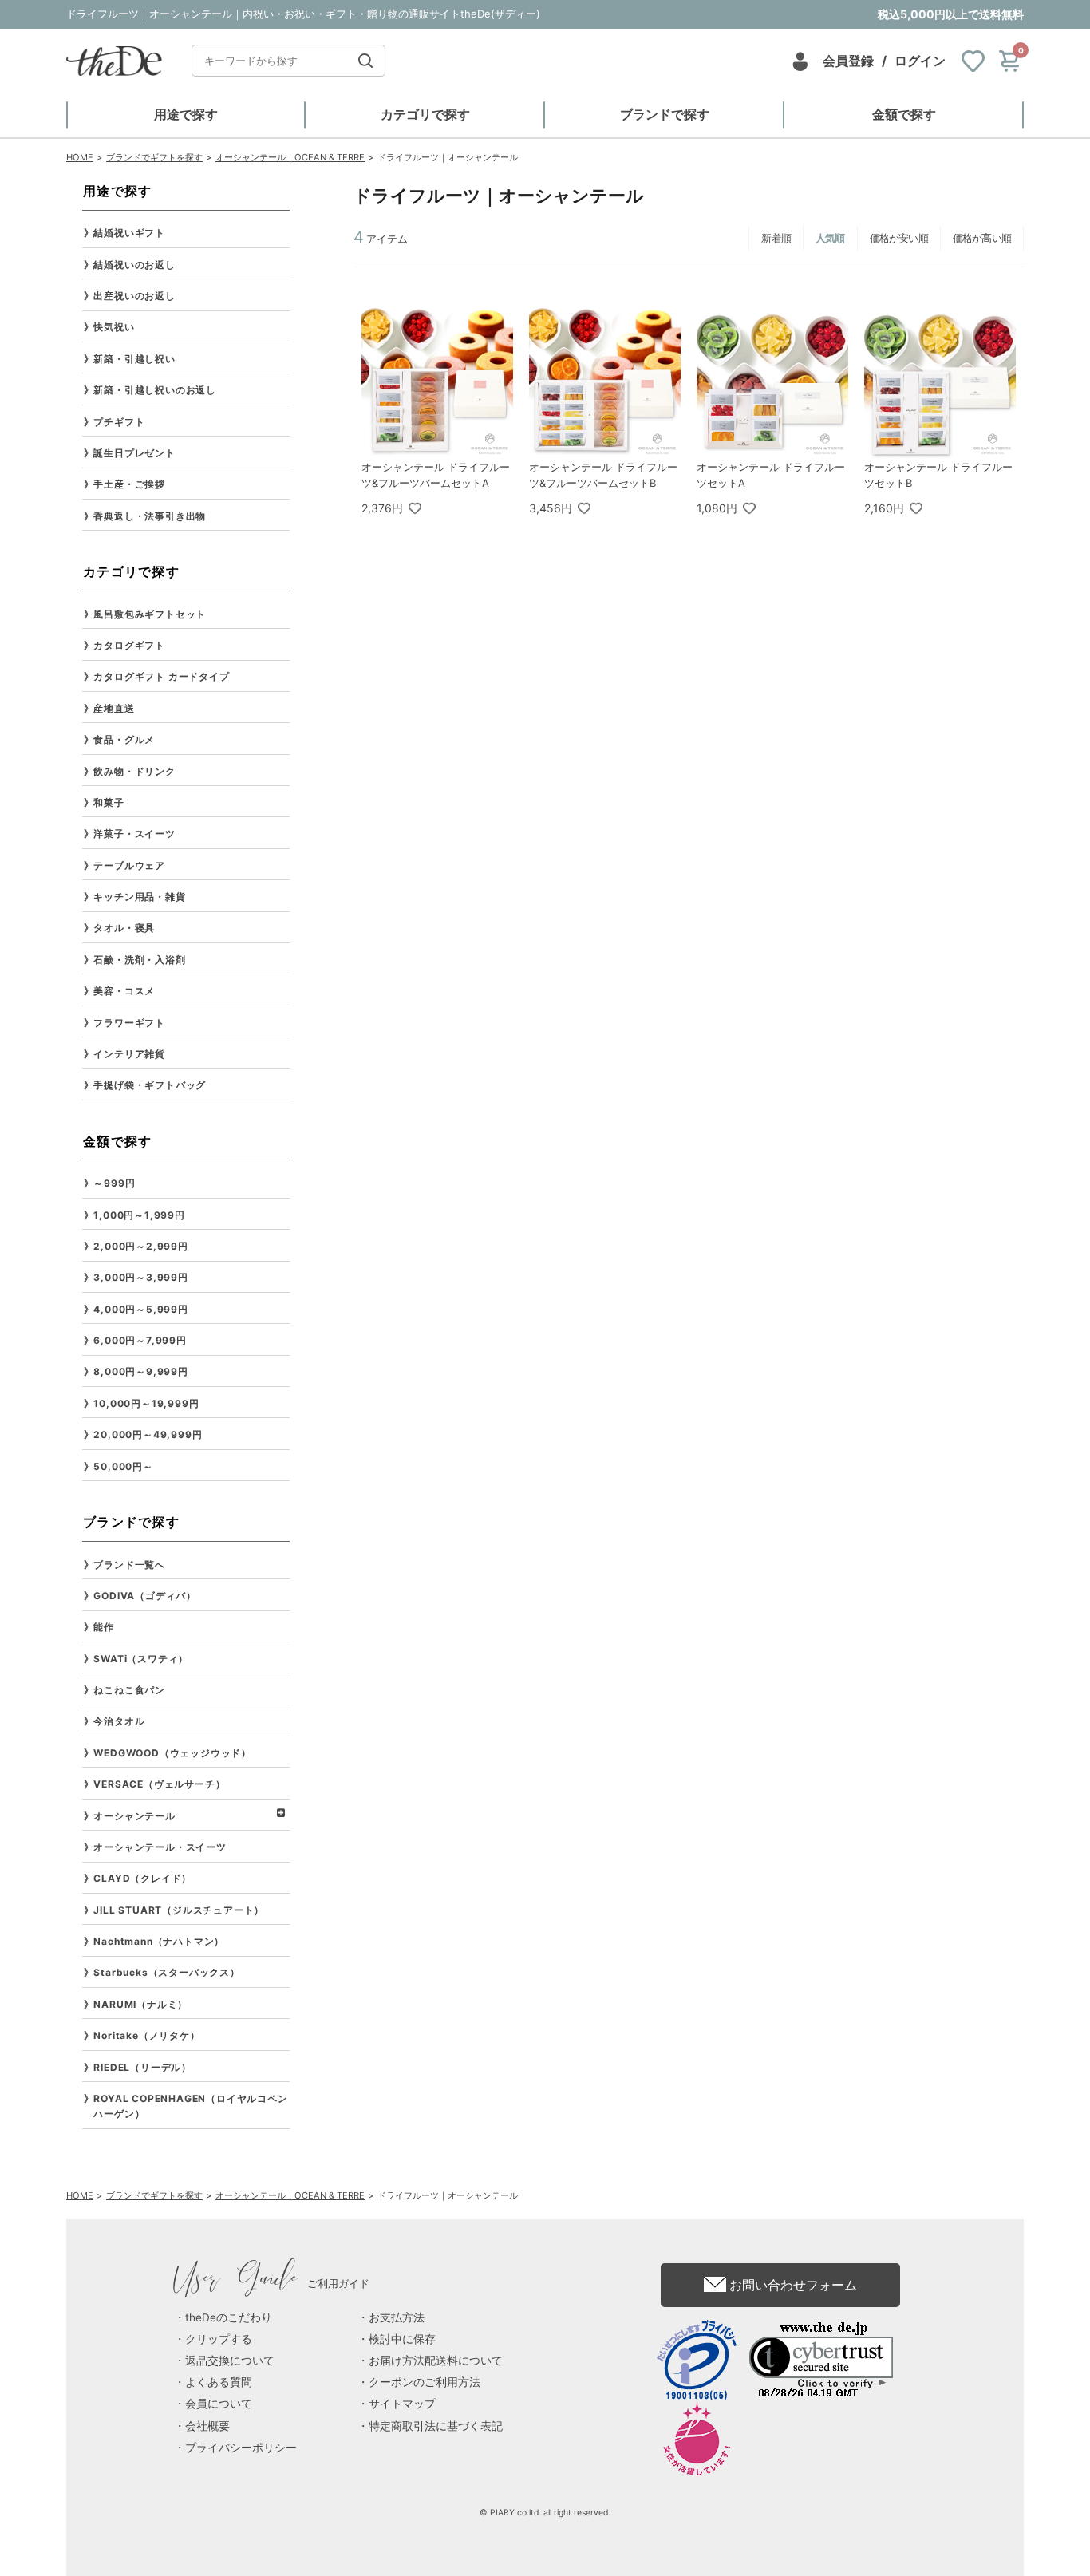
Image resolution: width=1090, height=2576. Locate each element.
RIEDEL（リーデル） (142, 2067)
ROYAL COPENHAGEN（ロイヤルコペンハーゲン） (190, 2106)
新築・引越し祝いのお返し (155, 390)
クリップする (219, 2339)
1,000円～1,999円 (139, 1215)
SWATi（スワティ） (141, 1659)
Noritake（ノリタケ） (146, 2035)
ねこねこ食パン (129, 1690)
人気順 (830, 238)
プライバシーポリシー (241, 2448)
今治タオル (119, 1721)
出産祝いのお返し (134, 296)
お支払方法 (397, 2317)
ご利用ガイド (272, 2283)
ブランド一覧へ (129, 1565)
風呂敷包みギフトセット (150, 614)
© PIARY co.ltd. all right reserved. (545, 2513)
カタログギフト (129, 645)
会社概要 (207, 2426)
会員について (219, 2404)
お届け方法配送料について (436, 2361)
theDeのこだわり (229, 2317)
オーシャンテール (134, 1816)
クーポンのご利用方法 (425, 2382)
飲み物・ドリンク (134, 771)
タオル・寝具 (124, 928)
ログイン (920, 61)
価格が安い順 (899, 238)
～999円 (114, 1183)
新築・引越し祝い (134, 359)
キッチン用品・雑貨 (139, 897)
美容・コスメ (124, 991)
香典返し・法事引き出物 (150, 516)
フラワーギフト (129, 1023)
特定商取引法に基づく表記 (436, 2426)
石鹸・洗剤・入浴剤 (139, 960)
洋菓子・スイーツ (134, 834)
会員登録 (848, 61)
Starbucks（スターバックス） (166, 1972)
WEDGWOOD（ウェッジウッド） (172, 1753)
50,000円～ (123, 1466)
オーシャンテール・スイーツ (160, 1847)
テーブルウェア (129, 865)
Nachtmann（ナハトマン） (159, 1941)
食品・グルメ (124, 739)
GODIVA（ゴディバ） (145, 1596)
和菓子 (109, 802)
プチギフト (119, 422)
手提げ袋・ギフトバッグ (150, 1085)
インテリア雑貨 (129, 1054)
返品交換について (230, 2361)
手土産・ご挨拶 (129, 484)
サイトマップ (402, 2404)
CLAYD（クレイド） (142, 1878)
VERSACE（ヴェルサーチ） (159, 1784)
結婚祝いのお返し (134, 265)
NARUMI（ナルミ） (140, 2004)
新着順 (776, 238)
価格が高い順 (982, 238)
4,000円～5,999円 (140, 1309)
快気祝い (114, 327)
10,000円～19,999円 (146, 1403)
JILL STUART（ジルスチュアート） (179, 1910)
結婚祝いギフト (129, 233)
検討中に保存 (402, 2339)
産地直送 (114, 708)
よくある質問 (219, 2382)
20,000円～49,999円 (148, 1434)
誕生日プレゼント (134, 453)
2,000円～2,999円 (140, 1246)
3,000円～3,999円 (140, 1277)
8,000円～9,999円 (140, 1371)
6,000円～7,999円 (140, 1340)
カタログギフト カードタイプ (161, 676)
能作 (104, 1627)
